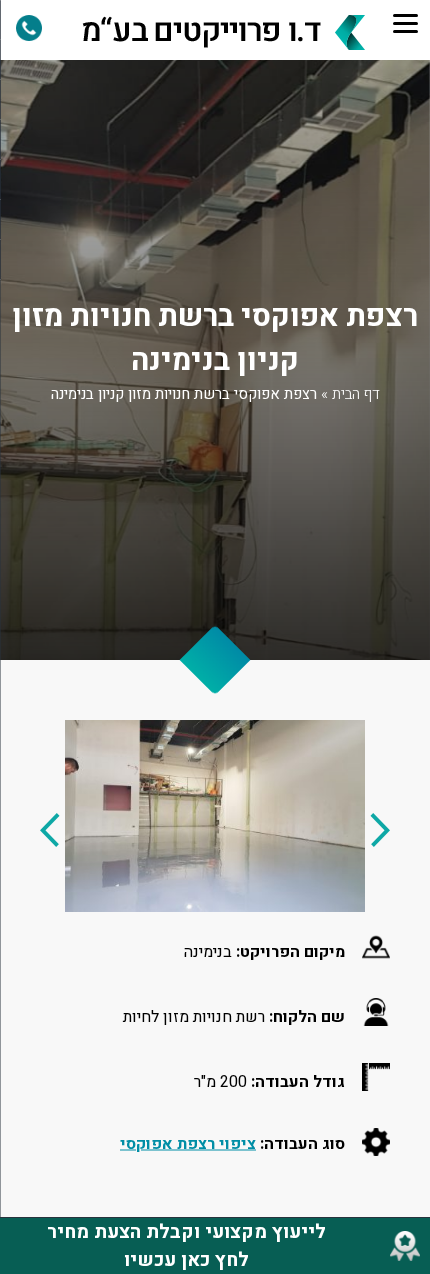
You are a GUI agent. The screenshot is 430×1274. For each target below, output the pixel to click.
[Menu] (406, 23)
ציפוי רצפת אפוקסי (188, 1143)
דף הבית (356, 394)
